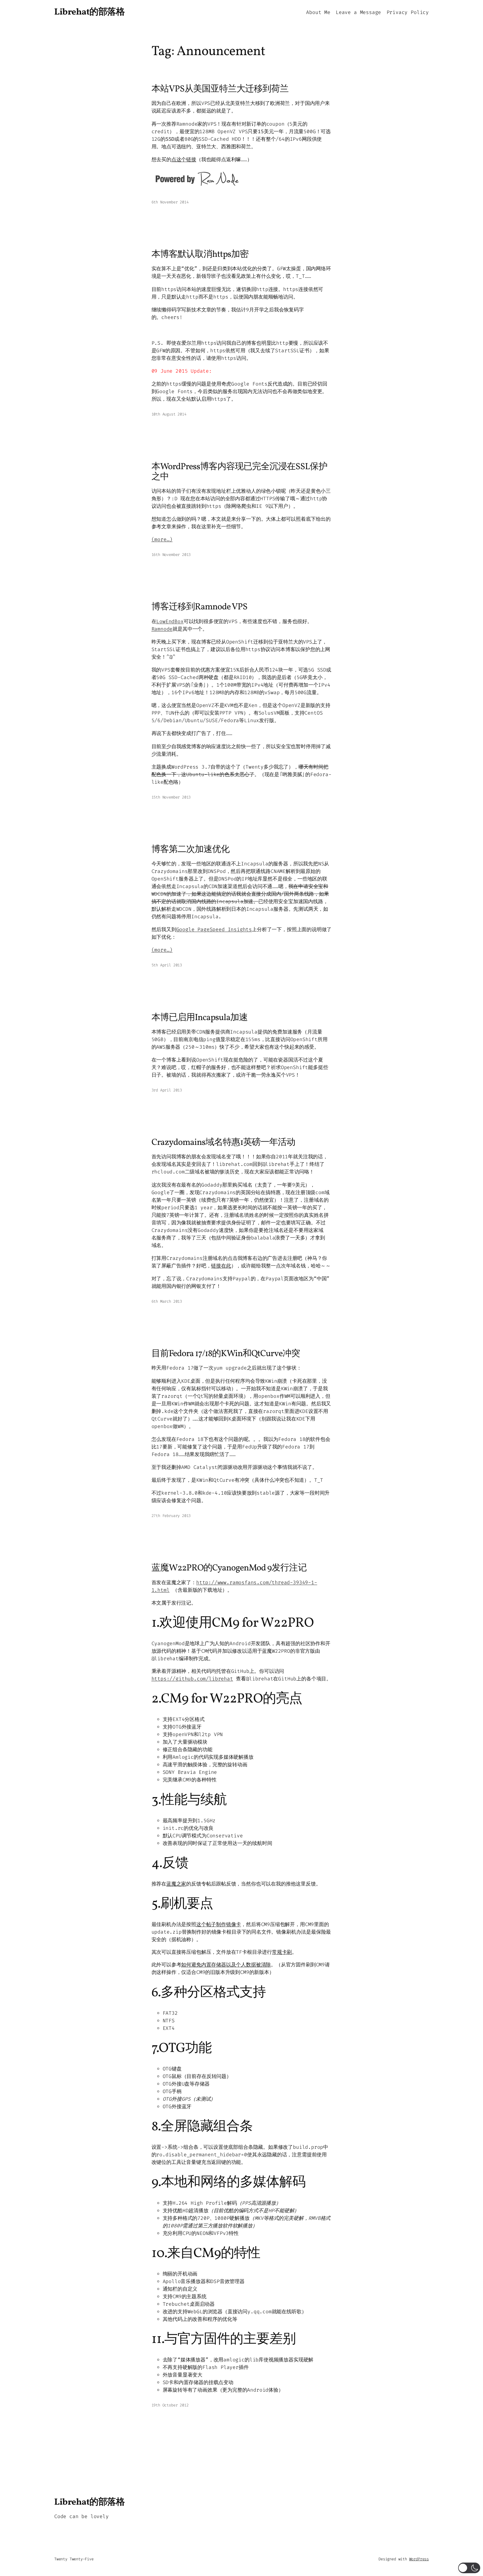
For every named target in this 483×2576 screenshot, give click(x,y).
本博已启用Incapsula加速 (200, 1018)
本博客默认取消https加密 (200, 255)
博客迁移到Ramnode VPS (200, 607)
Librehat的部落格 (89, 12)
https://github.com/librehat (192, 1679)
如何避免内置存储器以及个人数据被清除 (226, 1965)
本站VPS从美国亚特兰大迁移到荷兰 (220, 89)
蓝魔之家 (176, 1884)
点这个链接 (184, 159)
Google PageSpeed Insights (214, 929)
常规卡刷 (282, 1952)
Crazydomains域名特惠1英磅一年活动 (223, 1143)
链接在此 (221, 1266)
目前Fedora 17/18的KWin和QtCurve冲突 (226, 1354)
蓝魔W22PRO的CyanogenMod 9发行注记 (229, 1568)
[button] (469, 2568)
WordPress (419, 2559)
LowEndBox (170, 621)
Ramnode (162, 629)
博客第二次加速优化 (190, 850)
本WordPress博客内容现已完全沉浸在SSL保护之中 (239, 472)
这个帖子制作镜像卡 (219, 1924)
